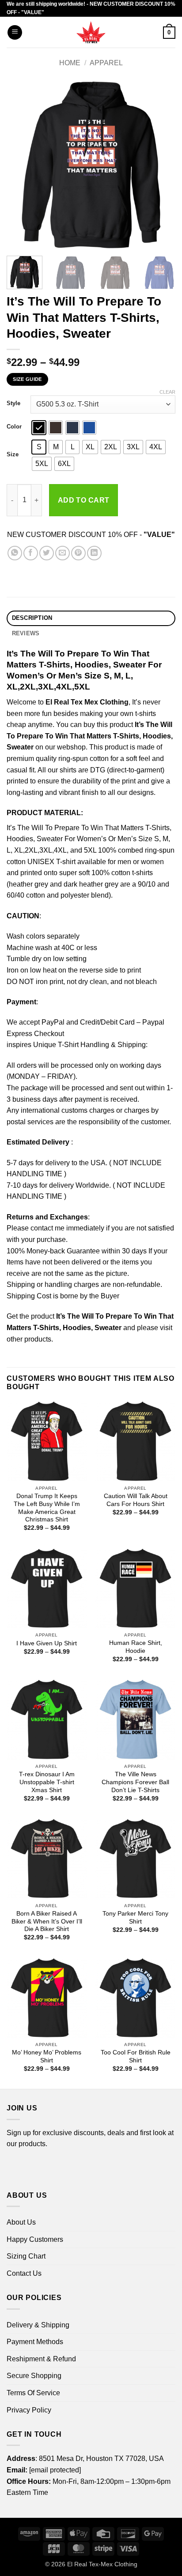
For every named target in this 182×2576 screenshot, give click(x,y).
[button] (15, 32)
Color (14, 427)
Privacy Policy (29, 2410)
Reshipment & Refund (41, 2359)
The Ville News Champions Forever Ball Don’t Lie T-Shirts (135, 1782)
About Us (21, 2222)
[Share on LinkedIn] (94, 553)
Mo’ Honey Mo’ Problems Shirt (47, 2056)
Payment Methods (35, 2342)
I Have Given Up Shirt (47, 1643)
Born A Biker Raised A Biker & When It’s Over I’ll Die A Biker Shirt (47, 1921)
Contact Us (24, 2273)
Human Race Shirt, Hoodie (136, 1647)
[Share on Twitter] (47, 553)
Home (70, 63)
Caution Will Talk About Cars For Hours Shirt (136, 1500)
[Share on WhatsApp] (15, 553)
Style (13, 403)
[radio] (39, 428)
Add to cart (84, 500)
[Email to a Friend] (63, 553)
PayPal (53, 1022)
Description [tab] (32, 618)
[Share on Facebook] (31, 553)
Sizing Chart (26, 2256)
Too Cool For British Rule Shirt (136, 2056)
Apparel (106, 63)
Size (13, 455)
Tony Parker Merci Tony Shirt (135, 1918)
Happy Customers (35, 2239)
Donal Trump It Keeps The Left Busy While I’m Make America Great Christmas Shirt (47, 1508)
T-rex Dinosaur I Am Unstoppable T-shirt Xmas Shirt (47, 1782)
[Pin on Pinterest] (78, 553)
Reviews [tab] (26, 633)
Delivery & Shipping (38, 2325)
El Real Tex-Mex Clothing (102, 2564)
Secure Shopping (34, 2376)
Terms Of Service (33, 2393)
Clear (167, 392)
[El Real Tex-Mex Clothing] (91, 32)
